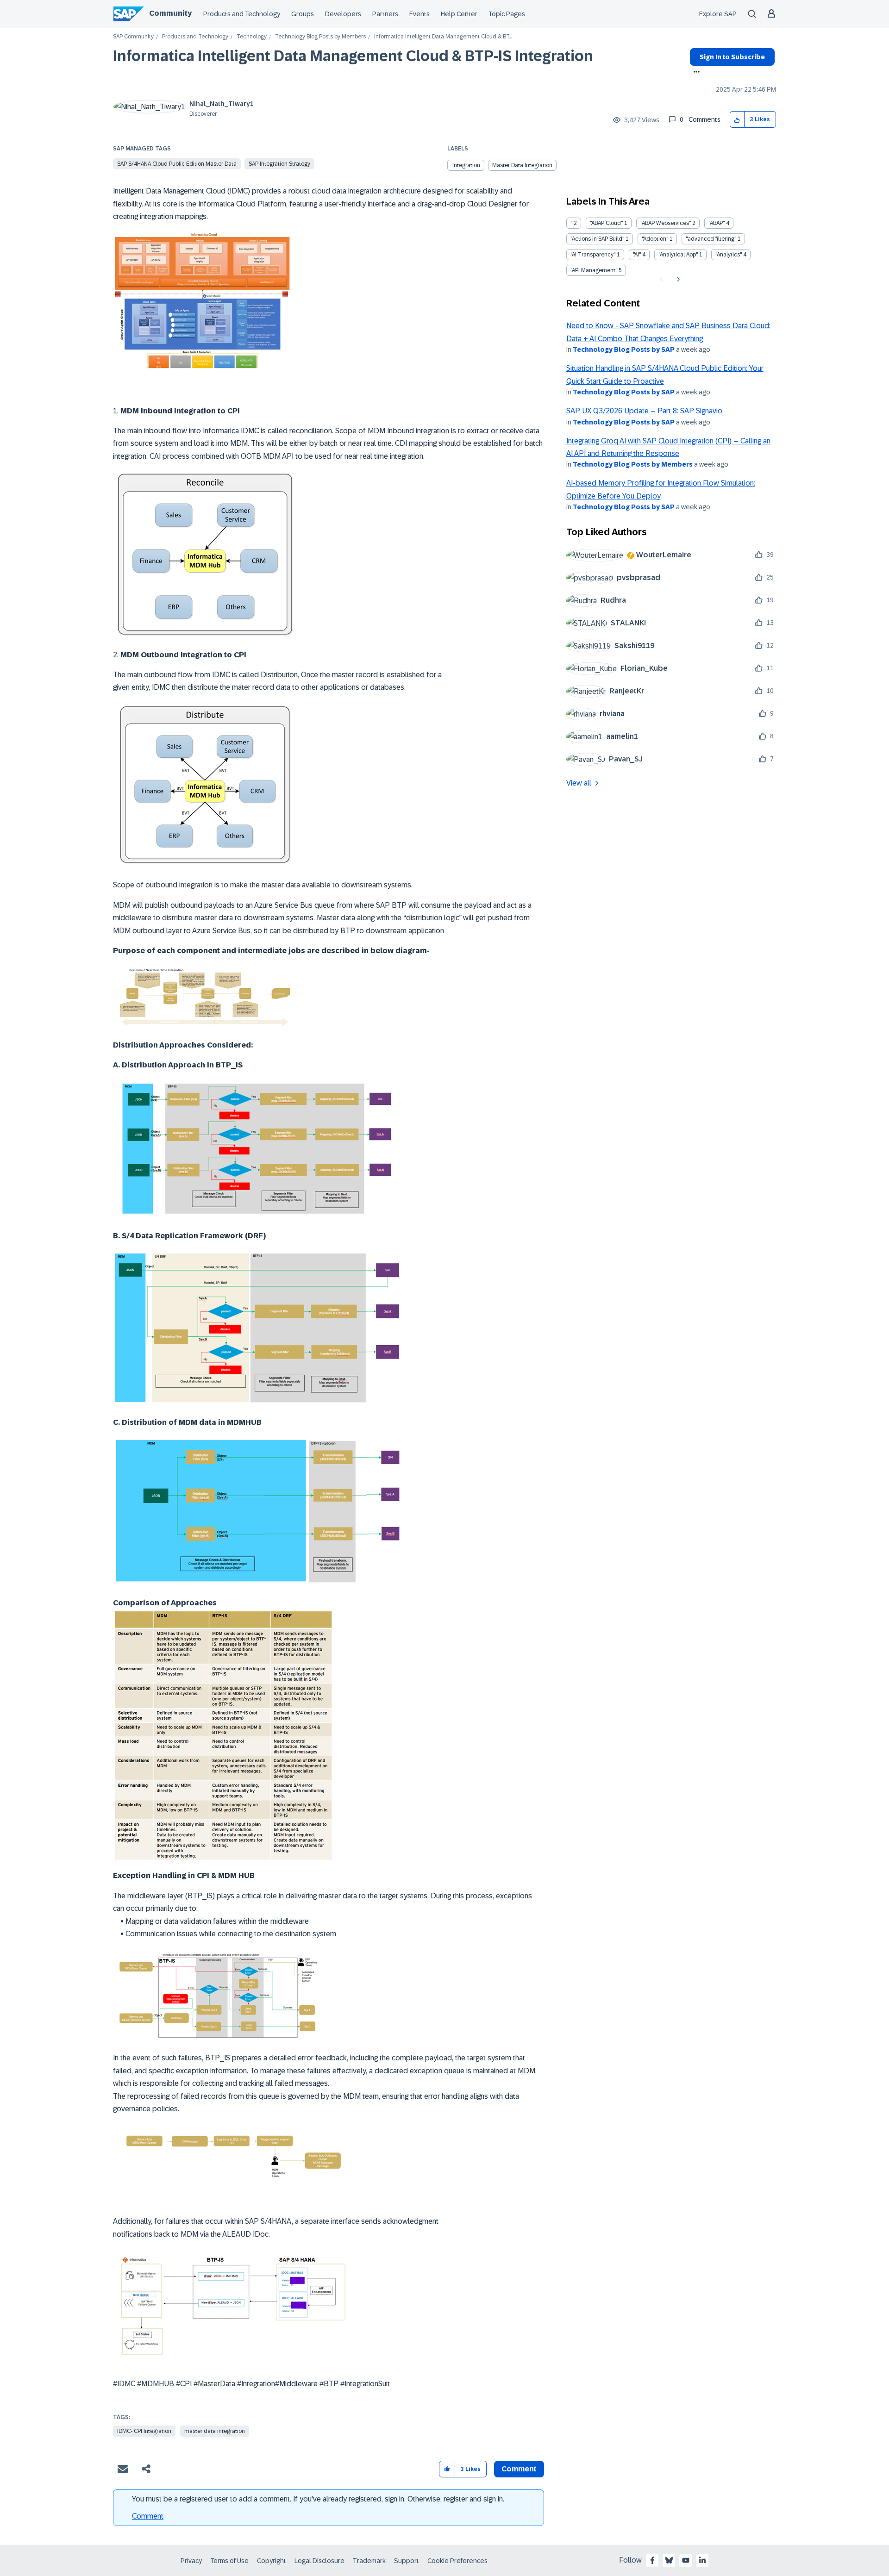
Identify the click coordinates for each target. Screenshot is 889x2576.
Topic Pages (507, 14)
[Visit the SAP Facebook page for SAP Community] (652, 2560)
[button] (737, 120)
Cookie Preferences (457, 2561)
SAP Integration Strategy (279, 164)
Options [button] (695, 73)
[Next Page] (677, 280)
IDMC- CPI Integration (144, 2431)
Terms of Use (229, 2561)
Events (419, 14)
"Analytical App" (678, 255)
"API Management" (594, 270)
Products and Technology (242, 14)
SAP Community (133, 37)
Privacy (191, 2561)
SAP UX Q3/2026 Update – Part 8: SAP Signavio (644, 411)
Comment (148, 2516)
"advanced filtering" (711, 239)
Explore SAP (718, 14)
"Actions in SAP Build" (597, 239)
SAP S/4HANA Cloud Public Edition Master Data (177, 164)
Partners (385, 14)
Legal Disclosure (319, 2561)
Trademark (369, 2561)
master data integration (215, 2431)
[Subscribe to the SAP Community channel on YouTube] (686, 2560)
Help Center (459, 14)
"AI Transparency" (593, 255)
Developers (343, 14)
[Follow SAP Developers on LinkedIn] (702, 2560)
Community (170, 13)
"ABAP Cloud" (606, 223)
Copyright (272, 2561)
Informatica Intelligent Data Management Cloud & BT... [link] (443, 37)
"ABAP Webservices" (666, 223)
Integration (466, 165)
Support (407, 2561)
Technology (252, 37)
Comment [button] (519, 2469)
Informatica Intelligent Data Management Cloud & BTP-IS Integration (353, 56)
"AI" (637, 255)
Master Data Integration (522, 165)
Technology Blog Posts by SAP (624, 349)
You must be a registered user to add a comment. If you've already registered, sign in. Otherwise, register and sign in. (318, 2499)
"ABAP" (717, 223)
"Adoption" (655, 239)
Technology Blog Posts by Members (320, 37)
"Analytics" (729, 255)
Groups (303, 14)
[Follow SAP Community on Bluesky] (669, 2560)
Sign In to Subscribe (732, 57)
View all (579, 783)
